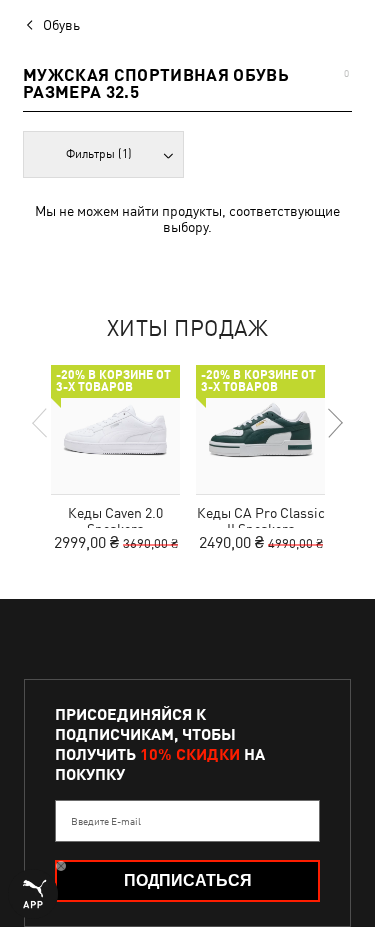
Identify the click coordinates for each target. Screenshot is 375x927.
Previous (41, 423)
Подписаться (188, 880)
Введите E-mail (106, 821)
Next (334, 423)
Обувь (61, 25)
